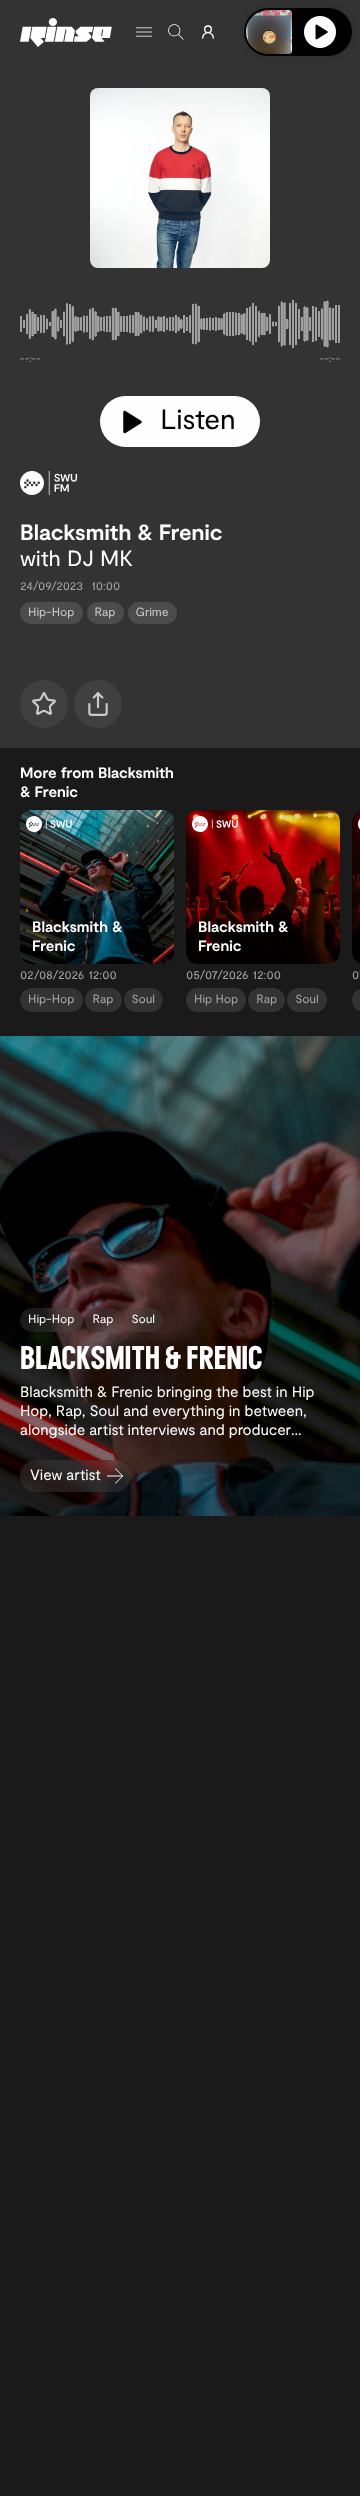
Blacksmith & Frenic (121, 532)
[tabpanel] (180, 328)
